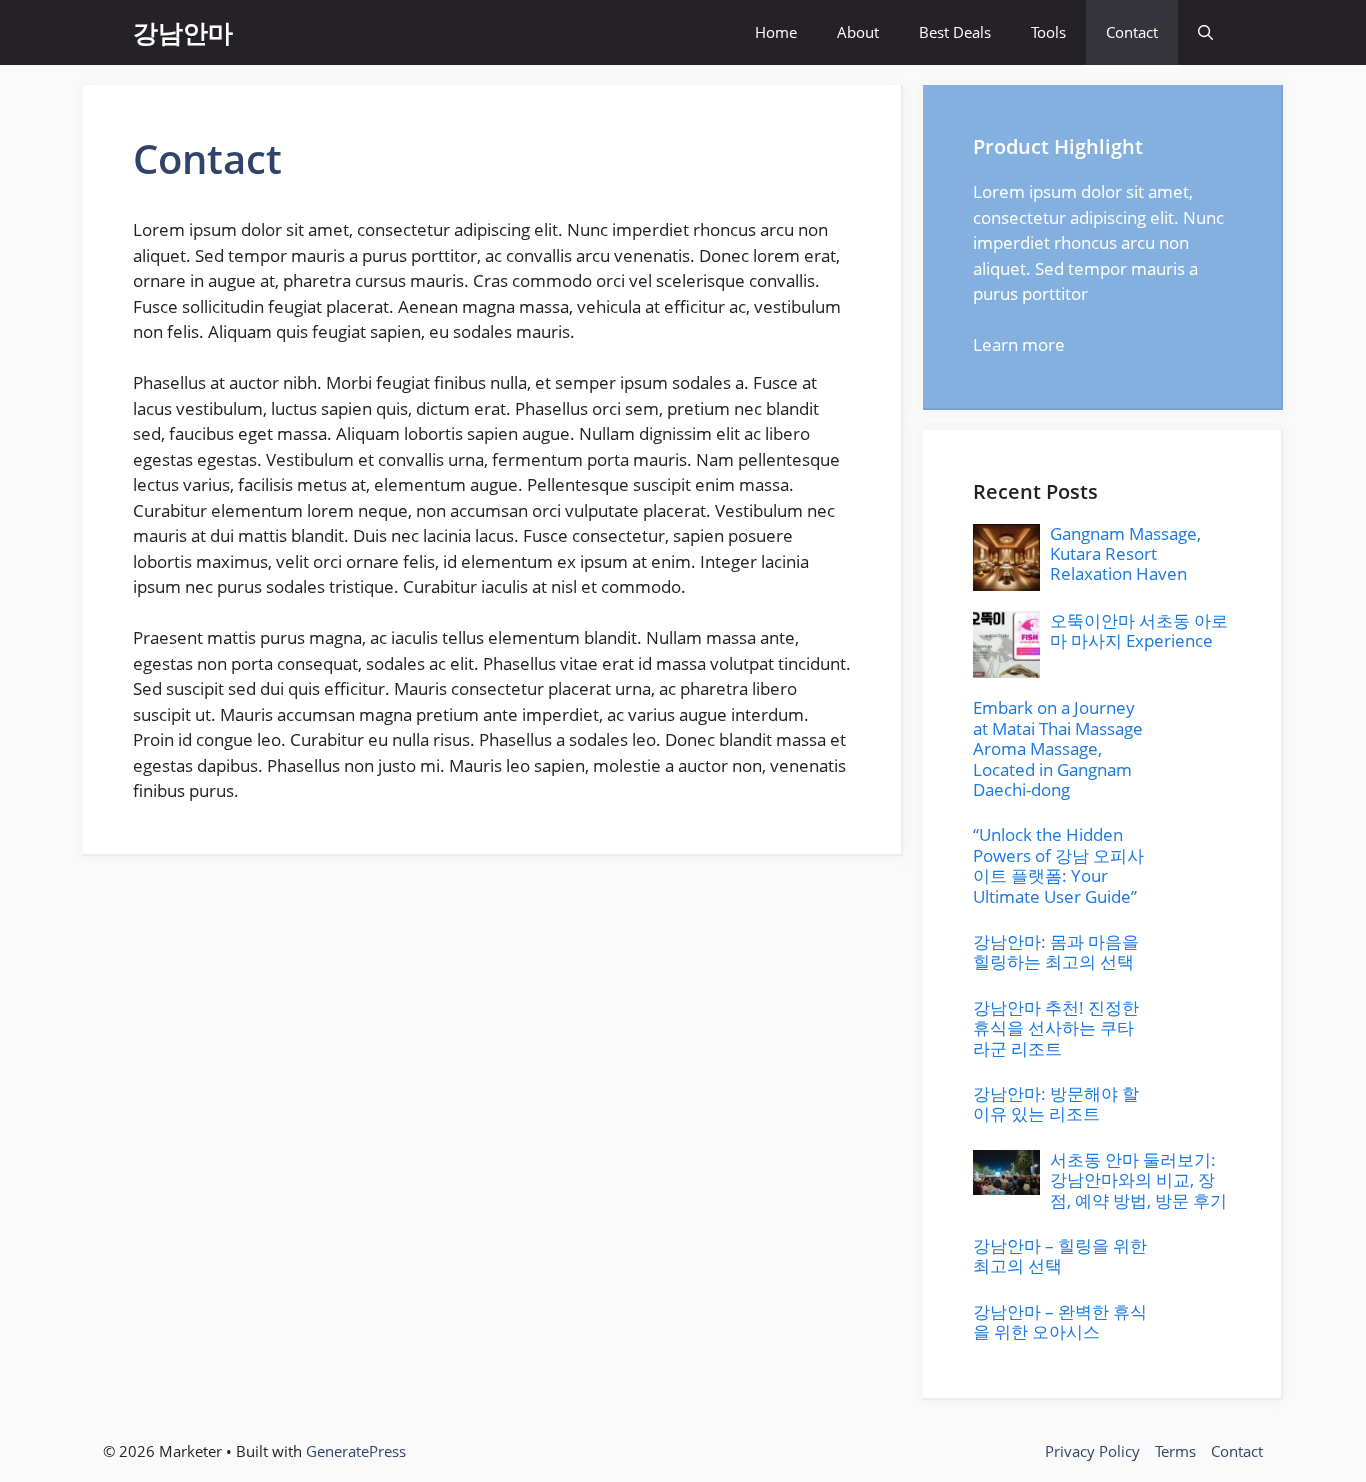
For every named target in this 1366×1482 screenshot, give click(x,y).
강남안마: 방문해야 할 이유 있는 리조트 (1056, 1103)
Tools (1048, 32)
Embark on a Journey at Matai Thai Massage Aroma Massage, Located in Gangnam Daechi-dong (1058, 748)
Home (776, 32)
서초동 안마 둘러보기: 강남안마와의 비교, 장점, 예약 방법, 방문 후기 (1138, 1180)
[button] (1205, 32)
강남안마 (183, 32)
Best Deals (955, 32)
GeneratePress (356, 1451)
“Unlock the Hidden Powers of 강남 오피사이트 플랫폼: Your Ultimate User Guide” (1058, 865)
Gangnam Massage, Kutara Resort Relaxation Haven (1125, 554)
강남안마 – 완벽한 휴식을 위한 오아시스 (1060, 1321)
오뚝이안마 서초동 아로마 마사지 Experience (1139, 630)
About (858, 32)
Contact (1132, 32)
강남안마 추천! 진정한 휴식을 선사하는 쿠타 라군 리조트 (1056, 1028)
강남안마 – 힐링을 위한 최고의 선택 (1060, 1255)
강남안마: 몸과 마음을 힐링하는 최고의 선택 (1056, 951)
